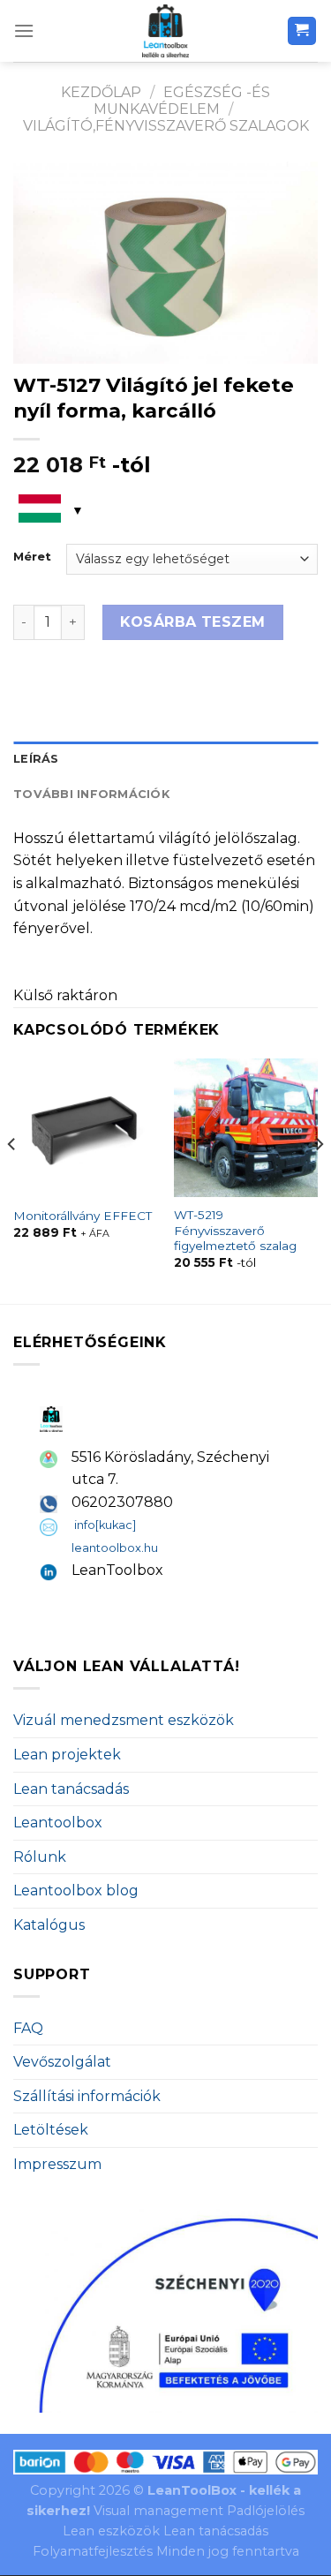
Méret (32, 557)
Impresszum (57, 2164)
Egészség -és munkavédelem (182, 101)
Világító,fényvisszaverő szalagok (166, 126)
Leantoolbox (58, 1823)
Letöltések (51, 2130)
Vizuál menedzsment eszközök (124, 1720)
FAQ (28, 2028)
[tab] (165, 759)
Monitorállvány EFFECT (83, 1216)
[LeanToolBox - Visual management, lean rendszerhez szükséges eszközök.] (166, 31)
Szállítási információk (87, 2096)
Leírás (36, 759)
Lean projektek (67, 1755)
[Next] (319, 1179)
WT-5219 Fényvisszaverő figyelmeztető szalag (235, 1230)
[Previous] (12, 1179)
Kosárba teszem (193, 622)
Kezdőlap (101, 92)
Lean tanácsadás (71, 1789)
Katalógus (49, 1925)
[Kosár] (302, 31)
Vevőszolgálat (62, 2062)
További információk (91, 794)
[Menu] (24, 30)
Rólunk (40, 1857)
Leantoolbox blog (76, 1891)
